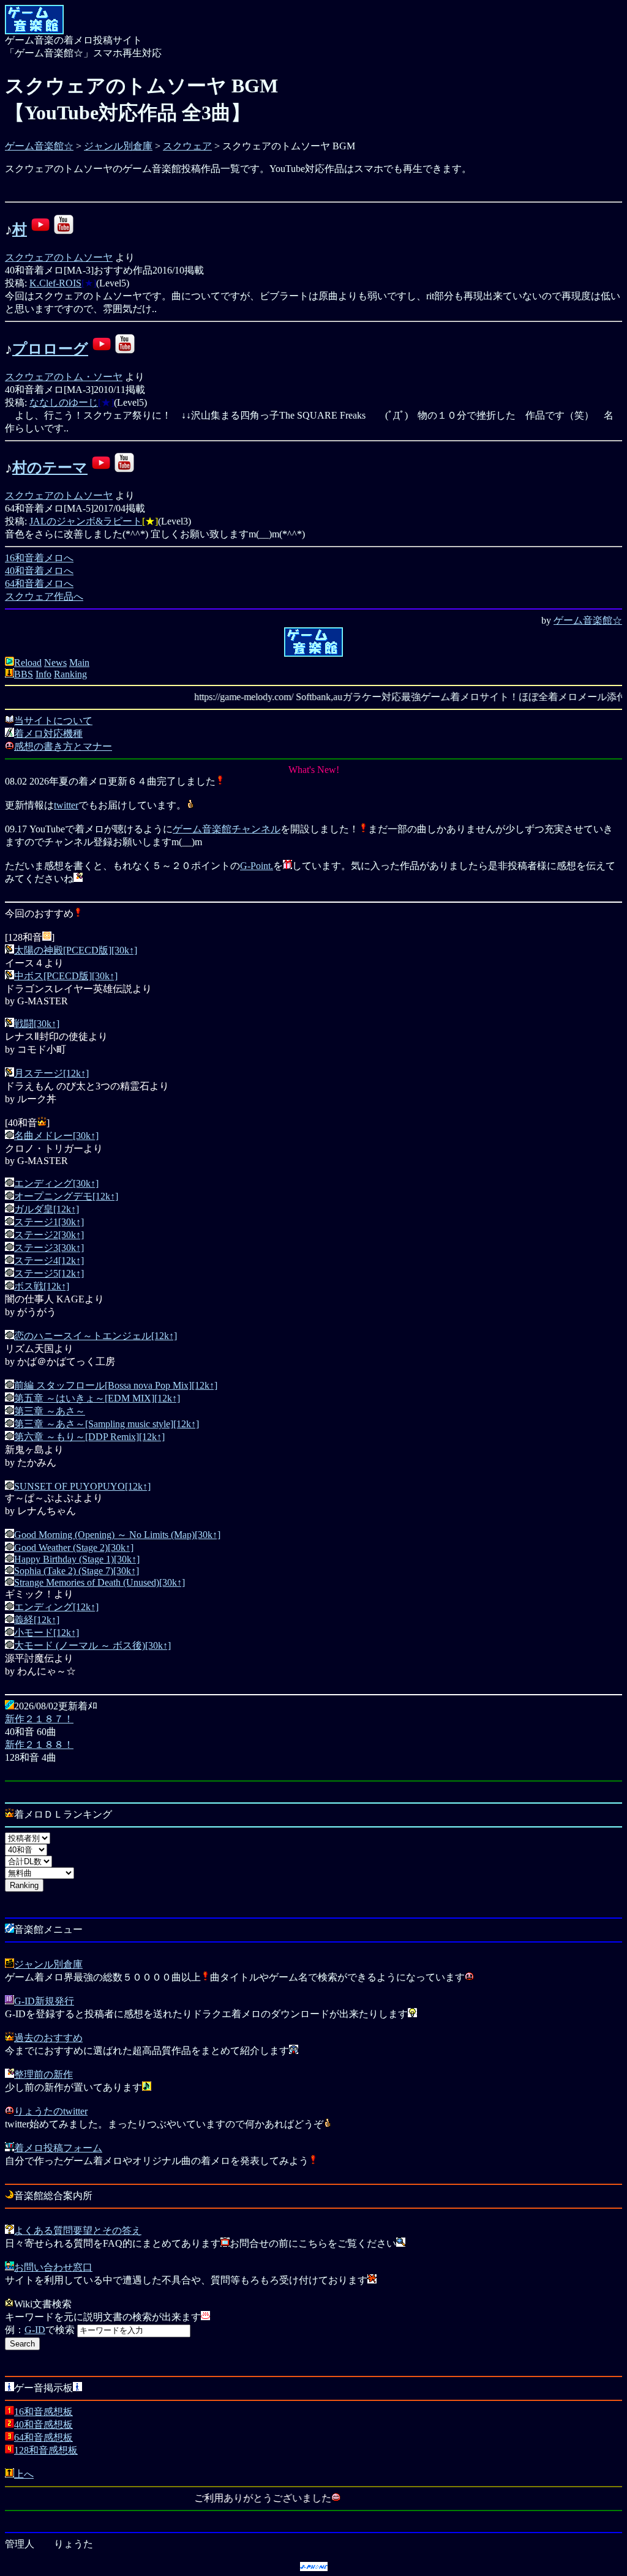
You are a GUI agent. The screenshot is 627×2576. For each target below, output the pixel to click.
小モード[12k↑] (47, 1633)
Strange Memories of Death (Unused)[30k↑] (99, 1582)
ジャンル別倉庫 (118, 146)
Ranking (70, 674)
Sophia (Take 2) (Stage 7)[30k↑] (77, 1571)
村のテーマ (50, 468)
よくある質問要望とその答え (78, 2231)
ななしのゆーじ (64, 402)
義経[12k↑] (37, 1620)
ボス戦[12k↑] (42, 1286)
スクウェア (187, 146)
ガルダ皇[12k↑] (47, 1209)
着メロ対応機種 (48, 734)
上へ (24, 2474)
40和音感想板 (43, 2425)
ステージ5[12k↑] (49, 1273)
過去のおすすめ (48, 2038)
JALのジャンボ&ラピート (86, 521)
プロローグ (50, 349)
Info (43, 674)
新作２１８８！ (39, 1745)
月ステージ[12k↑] (51, 1073)
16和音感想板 (43, 2412)
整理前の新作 (43, 2074)
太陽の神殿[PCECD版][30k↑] (76, 950)
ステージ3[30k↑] (49, 1248)
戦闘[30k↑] (37, 1024)
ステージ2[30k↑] (49, 1235)
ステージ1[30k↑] (49, 1222)
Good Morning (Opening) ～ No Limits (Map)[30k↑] (117, 1535)
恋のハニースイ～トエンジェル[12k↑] (96, 1336)
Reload (28, 663)
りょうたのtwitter (51, 2111)
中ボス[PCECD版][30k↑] (66, 976)
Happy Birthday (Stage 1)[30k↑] (77, 1559)
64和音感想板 (43, 2437)
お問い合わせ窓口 (53, 2267)
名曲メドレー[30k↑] (56, 1136)
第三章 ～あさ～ (50, 1411)
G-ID (35, 2330)
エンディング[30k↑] (56, 1183)
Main (79, 663)
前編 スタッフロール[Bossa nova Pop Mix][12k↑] (116, 1385)
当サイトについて (53, 721)
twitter (66, 805)
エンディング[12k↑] (56, 1607)
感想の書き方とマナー (63, 746)
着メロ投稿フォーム (58, 2148)
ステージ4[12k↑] (49, 1260)
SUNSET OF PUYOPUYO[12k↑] (82, 1486)
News (55, 663)
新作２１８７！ (39, 1719)
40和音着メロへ (39, 571)
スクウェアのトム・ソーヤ (64, 377)
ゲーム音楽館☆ (39, 146)
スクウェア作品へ (44, 596)
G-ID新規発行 (44, 2001)
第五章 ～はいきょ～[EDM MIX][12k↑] (97, 1398)
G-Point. (257, 866)
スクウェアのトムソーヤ (59, 257)
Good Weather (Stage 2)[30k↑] (74, 1547)
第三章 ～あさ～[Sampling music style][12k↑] (107, 1424)
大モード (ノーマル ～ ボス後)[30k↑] (92, 1645)
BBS (24, 674)
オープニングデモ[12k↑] (66, 1196)
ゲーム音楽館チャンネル (227, 829)
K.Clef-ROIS (55, 283)
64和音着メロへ (39, 584)
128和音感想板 (46, 2450)
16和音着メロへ (39, 558)
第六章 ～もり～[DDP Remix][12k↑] (89, 1437)
